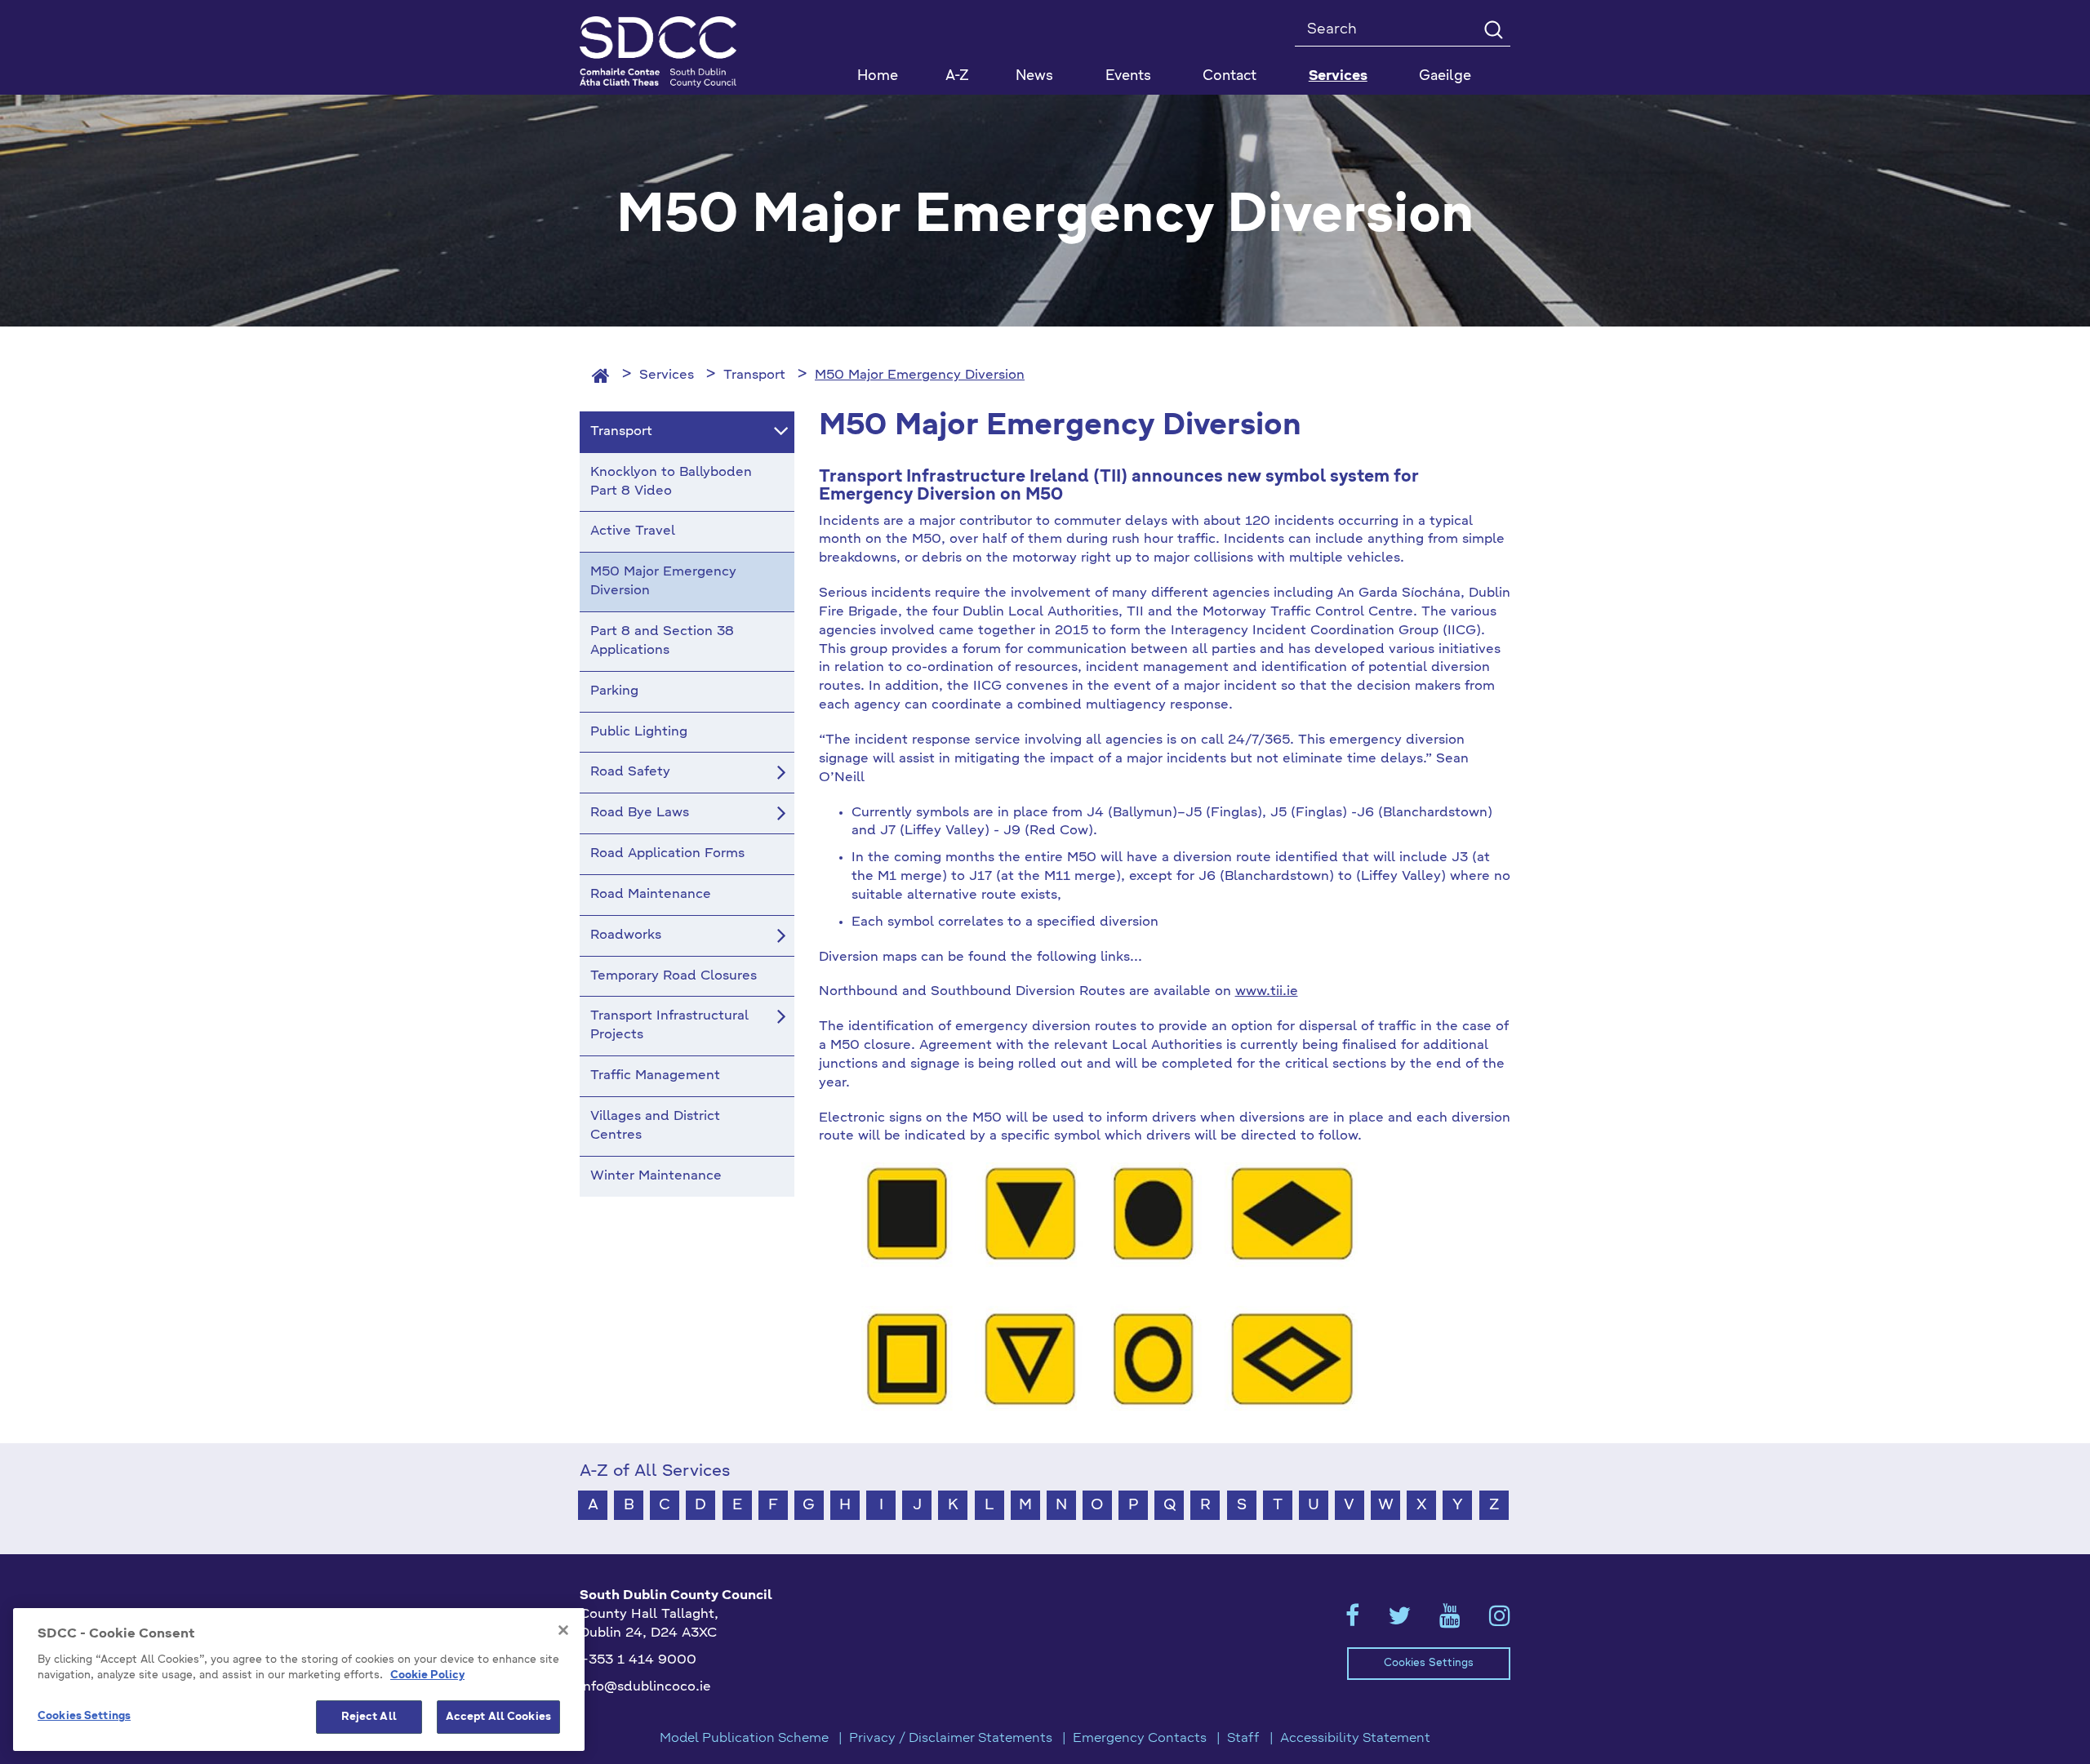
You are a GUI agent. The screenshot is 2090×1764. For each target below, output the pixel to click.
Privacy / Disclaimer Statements (951, 1739)
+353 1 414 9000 (638, 1660)
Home (878, 76)
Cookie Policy (427, 1676)
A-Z (957, 76)
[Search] (1493, 29)
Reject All (369, 1717)
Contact (1230, 76)
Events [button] (1128, 76)
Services (667, 375)
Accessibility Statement (1355, 1739)
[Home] (601, 375)
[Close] (563, 1630)
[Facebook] (1352, 1621)
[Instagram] (1500, 1621)
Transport (754, 375)
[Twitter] (1399, 1621)
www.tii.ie (1267, 992)
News (1034, 76)
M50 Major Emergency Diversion (920, 375)
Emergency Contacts (1140, 1739)
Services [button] (1338, 76)
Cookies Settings (1429, 1663)
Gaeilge (1445, 76)
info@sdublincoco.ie (645, 1687)
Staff (1243, 1739)
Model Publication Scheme (744, 1739)
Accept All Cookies (498, 1717)
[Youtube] (1450, 1621)
